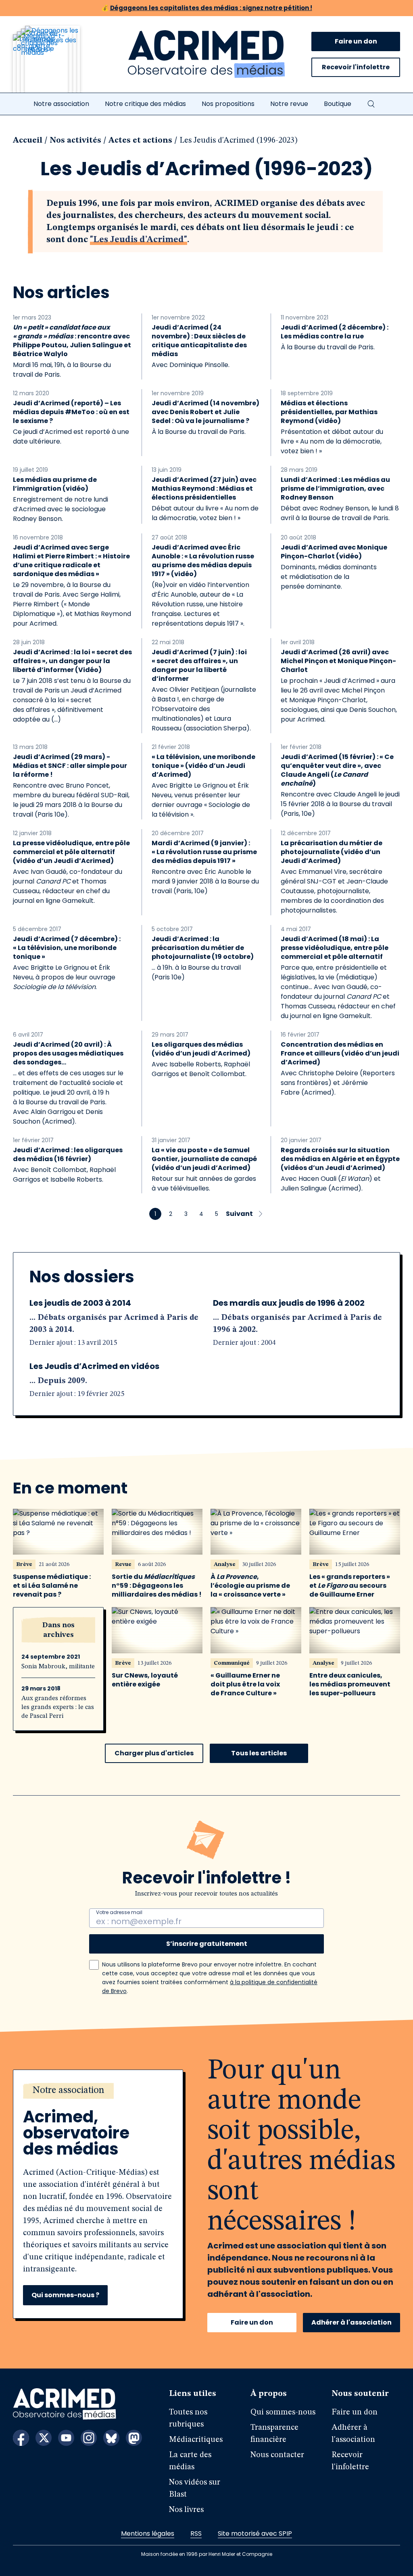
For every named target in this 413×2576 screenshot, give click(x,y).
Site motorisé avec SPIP (255, 2533)
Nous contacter (277, 2455)
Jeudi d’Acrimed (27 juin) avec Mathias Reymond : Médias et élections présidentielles (204, 489)
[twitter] (44, 2438)
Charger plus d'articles (154, 1753)
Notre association (61, 104)
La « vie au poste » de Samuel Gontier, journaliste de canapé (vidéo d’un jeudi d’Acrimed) (204, 1159)
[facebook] (21, 2438)
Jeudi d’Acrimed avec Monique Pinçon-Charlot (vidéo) (334, 552)
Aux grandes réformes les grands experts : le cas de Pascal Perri (58, 1707)
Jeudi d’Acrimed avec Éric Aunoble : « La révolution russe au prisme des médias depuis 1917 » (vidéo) (203, 561)
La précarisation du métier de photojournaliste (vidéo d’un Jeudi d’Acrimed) (332, 852)
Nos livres (186, 2510)
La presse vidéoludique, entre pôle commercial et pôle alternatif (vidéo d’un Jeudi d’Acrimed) (71, 852)
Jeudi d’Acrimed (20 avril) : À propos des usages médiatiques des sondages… (68, 1054)
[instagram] (89, 2438)
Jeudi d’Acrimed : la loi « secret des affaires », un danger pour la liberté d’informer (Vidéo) (72, 661)
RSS (196, 2533)
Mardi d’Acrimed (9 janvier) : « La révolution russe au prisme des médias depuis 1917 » (204, 852)
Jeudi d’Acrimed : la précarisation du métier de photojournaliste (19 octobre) (203, 948)
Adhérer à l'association (351, 2322)
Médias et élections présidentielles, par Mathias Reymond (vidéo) (329, 412)
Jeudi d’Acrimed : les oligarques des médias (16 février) (68, 1155)
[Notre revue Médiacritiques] (57, 64)
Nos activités (75, 141)
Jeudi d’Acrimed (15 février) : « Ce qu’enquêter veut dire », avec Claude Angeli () (337, 770)
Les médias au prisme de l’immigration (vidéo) (55, 484)
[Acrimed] (206, 54)
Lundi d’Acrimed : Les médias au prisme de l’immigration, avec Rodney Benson (335, 489)
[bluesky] (111, 2438)
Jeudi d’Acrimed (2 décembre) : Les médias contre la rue (335, 332)
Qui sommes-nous (283, 2412)
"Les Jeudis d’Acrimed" (139, 240)
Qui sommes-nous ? (65, 2295)
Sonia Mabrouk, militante (58, 1667)
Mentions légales (148, 2533)
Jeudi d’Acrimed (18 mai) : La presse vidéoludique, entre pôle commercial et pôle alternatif (335, 948)
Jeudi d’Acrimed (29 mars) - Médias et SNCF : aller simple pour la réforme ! (70, 766)
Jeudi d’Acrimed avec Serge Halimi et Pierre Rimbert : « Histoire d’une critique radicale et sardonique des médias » (71, 561)
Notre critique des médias (145, 104)
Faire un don (356, 41)
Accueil (28, 141)
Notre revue (289, 104)
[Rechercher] (371, 104)
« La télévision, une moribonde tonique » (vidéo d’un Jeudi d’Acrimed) (203, 766)
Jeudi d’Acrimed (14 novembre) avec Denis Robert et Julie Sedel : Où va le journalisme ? (205, 412)
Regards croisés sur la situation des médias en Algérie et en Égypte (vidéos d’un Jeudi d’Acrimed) (340, 1159)
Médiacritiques (196, 2440)
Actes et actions (140, 141)
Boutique (338, 104)
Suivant (239, 1214)
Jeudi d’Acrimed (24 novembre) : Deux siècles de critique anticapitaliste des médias (199, 341)
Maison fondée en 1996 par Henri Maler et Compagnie (207, 2554)
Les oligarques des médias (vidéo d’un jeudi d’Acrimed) (201, 1049)
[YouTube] (66, 2438)
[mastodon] (134, 2438)
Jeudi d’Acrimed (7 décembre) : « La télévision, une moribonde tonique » (67, 948)
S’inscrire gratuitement (207, 1944)
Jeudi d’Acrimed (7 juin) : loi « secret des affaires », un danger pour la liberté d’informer (199, 666)
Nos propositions (228, 104)
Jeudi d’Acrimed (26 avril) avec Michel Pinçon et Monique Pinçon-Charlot (338, 661)
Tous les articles (259, 1753)
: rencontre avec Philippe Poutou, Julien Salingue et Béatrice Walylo (72, 341)
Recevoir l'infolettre (356, 67)
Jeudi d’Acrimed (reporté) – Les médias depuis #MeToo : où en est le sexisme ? (71, 412)
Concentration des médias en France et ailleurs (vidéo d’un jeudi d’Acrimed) (340, 1054)
